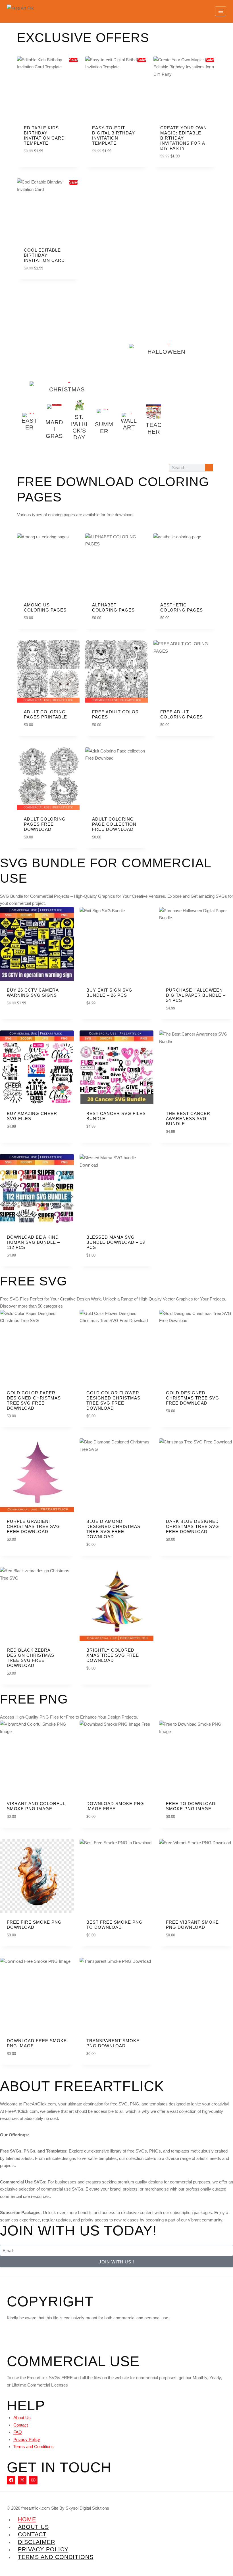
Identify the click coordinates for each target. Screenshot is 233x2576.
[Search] (209, 468)
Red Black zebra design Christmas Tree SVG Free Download (31, 1658)
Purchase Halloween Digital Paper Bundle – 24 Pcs (196, 995)
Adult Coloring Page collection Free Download (114, 824)
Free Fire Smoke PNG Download (34, 1925)
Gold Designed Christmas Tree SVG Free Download (193, 1398)
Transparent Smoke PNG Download (113, 2043)
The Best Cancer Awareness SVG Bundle (188, 1119)
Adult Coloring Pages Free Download (45, 824)
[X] (22, 2480)
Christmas (67, 389)
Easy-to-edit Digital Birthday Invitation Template (114, 135)
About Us (22, 2418)
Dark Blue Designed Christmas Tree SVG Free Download (193, 1526)
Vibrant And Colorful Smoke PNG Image (36, 1806)
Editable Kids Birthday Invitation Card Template (44, 135)
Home (27, 2519)
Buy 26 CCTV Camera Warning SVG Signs (33, 993)
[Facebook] (11, 2480)
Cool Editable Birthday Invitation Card (44, 255)
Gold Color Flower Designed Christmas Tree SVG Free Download (113, 1400)
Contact (21, 2425)
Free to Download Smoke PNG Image (191, 1806)
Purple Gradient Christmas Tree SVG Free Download (33, 1526)
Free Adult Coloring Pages (182, 714)
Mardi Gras (54, 429)
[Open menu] (221, 11)
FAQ (18, 2432)
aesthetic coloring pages (182, 607)
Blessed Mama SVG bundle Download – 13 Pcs (116, 1242)
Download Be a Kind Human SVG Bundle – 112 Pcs (33, 1242)
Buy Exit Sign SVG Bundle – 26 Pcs (109, 993)
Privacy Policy (27, 2439)
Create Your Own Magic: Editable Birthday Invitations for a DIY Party (184, 138)
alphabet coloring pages (113, 607)
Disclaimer (37, 2542)
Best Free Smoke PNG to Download (115, 1925)
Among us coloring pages (45, 607)
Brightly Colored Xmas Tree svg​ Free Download (113, 1655)
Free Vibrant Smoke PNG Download (192, 1925)
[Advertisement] (67, 340)
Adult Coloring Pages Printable (45, 714)
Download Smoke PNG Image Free (115, 1806)
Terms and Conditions (34, 2447)
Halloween (166, 352)
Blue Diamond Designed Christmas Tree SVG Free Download (113, 1529)
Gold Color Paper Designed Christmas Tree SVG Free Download (34, 1400)
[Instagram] (33, 2480)
